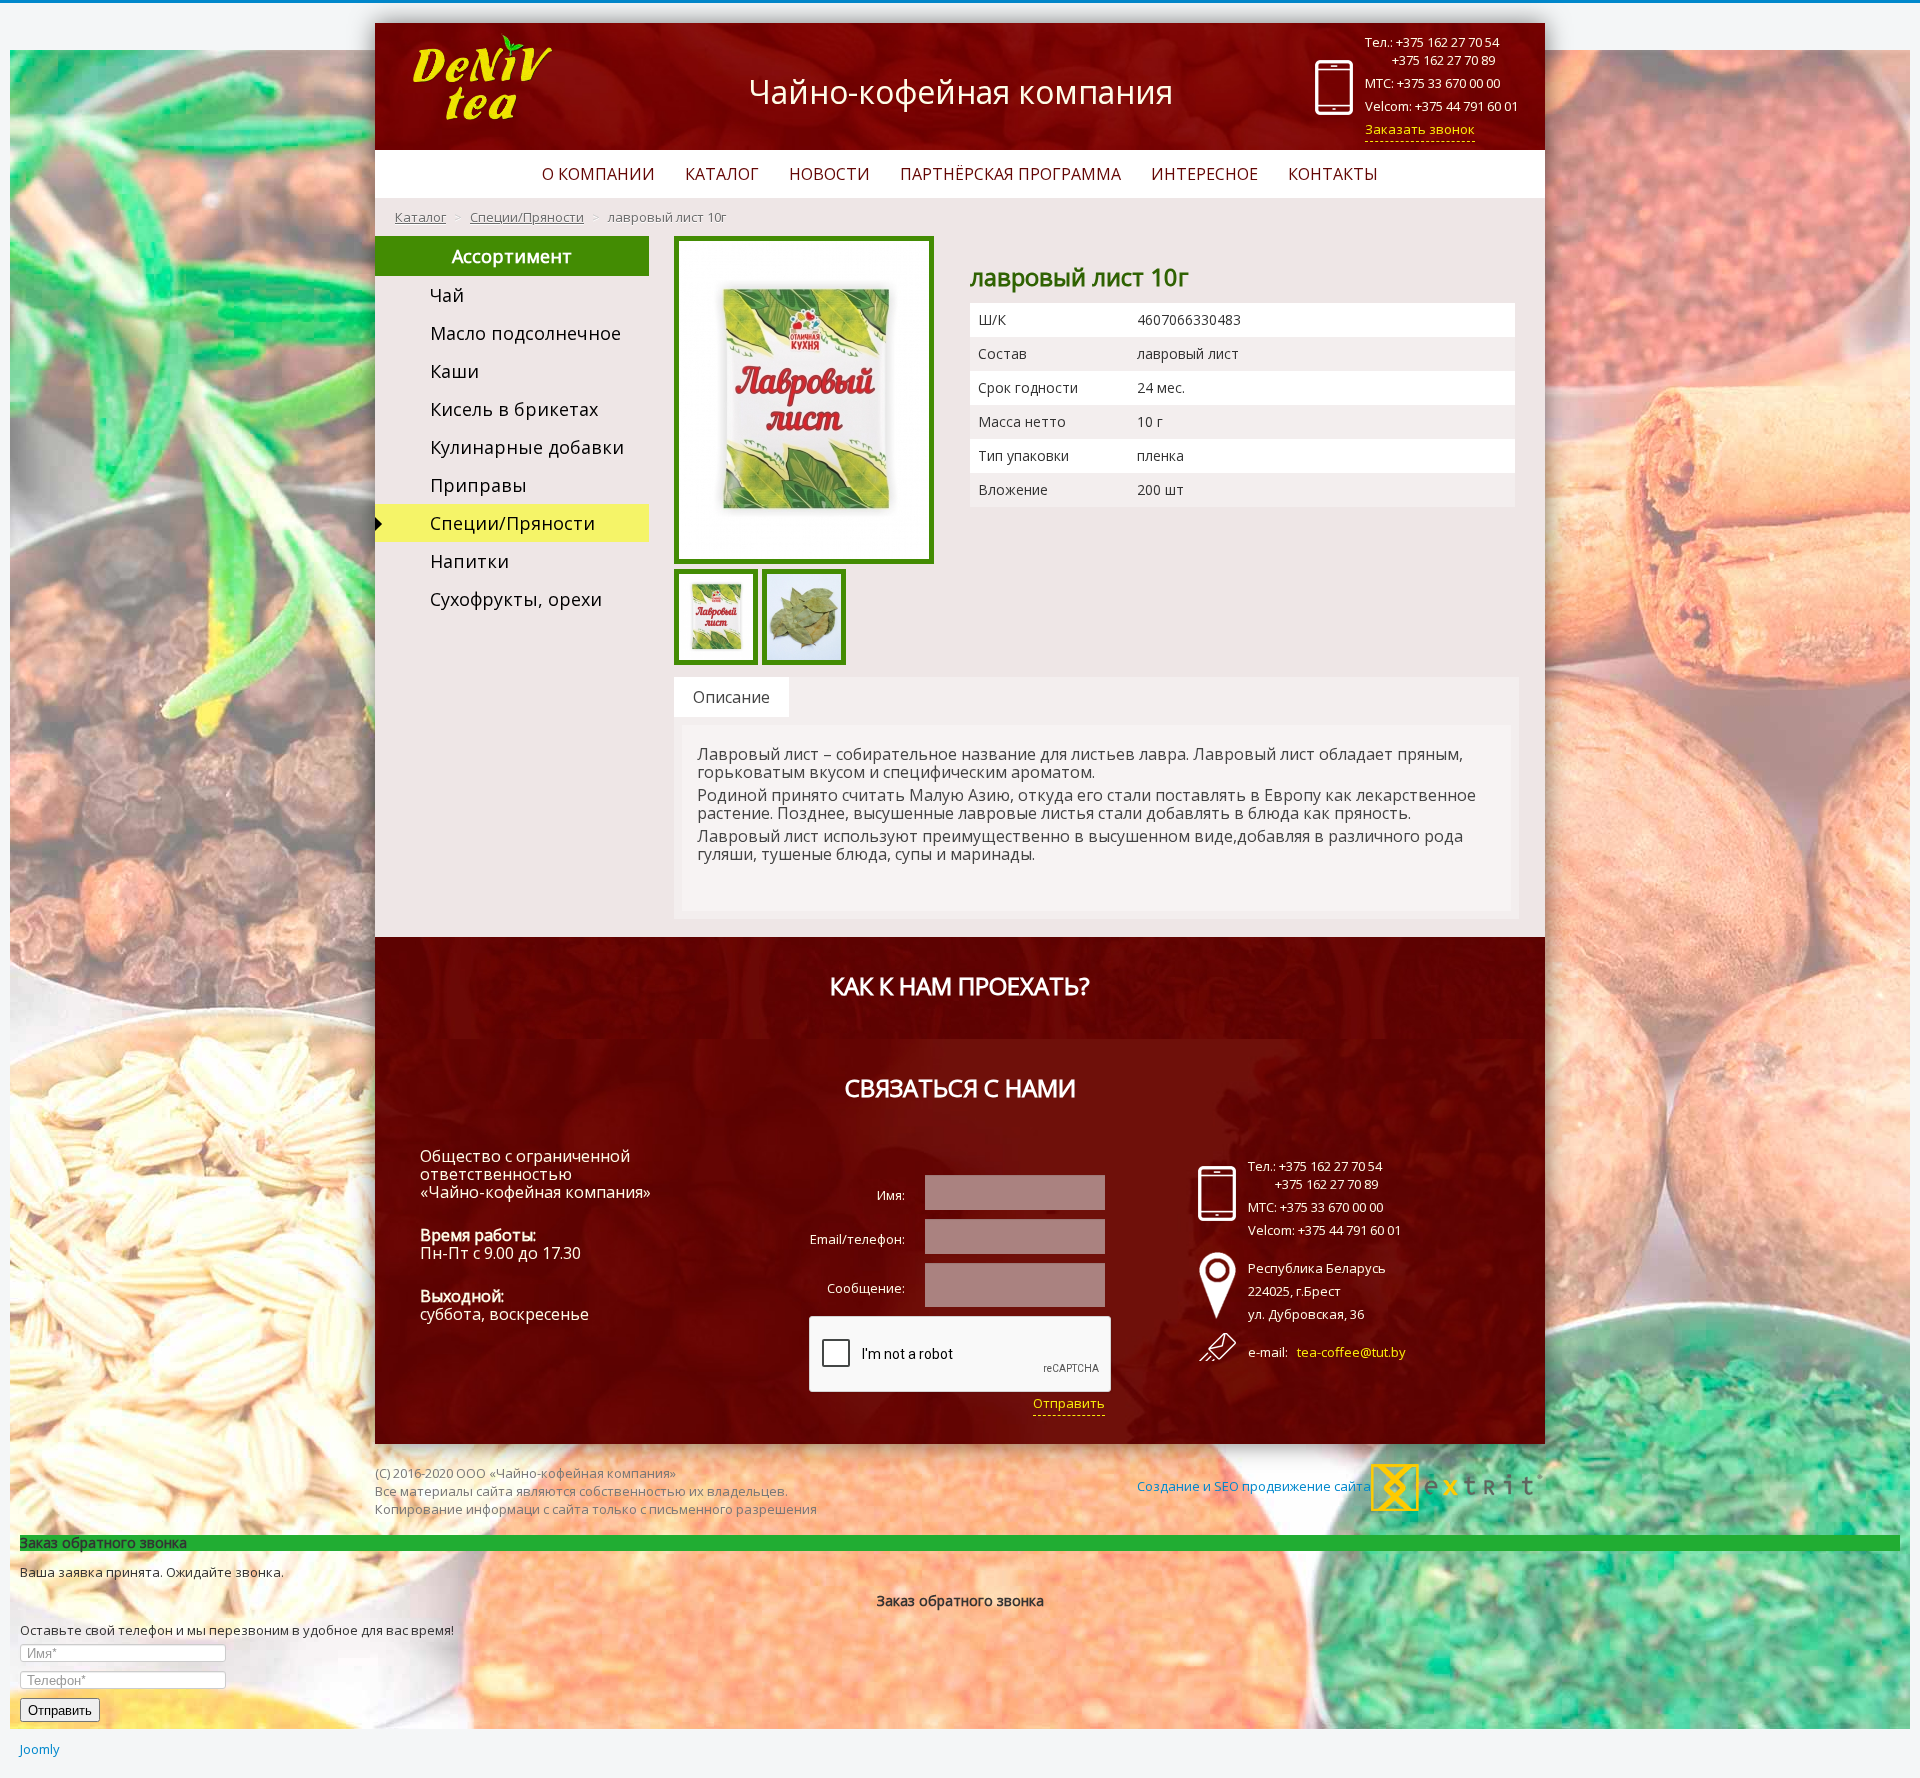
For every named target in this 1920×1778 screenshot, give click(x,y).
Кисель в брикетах (514, 409)
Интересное (1204, 174)
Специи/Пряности (512, 523)
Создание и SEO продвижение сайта (1254, 1486)
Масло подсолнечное (525, 333)
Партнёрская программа (1010, 174)
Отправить (1069, 1403)
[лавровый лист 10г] (804, 398)
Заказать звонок (1420, 129)
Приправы (478, 485)
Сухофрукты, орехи (516, 599)
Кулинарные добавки (527, 447)
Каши (454, 371)
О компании (598, 174)
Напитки (469, 561)
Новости (829, 174)
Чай (447, 295)
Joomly (40, 1749)
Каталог (722, 174)
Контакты (1333, 174)
